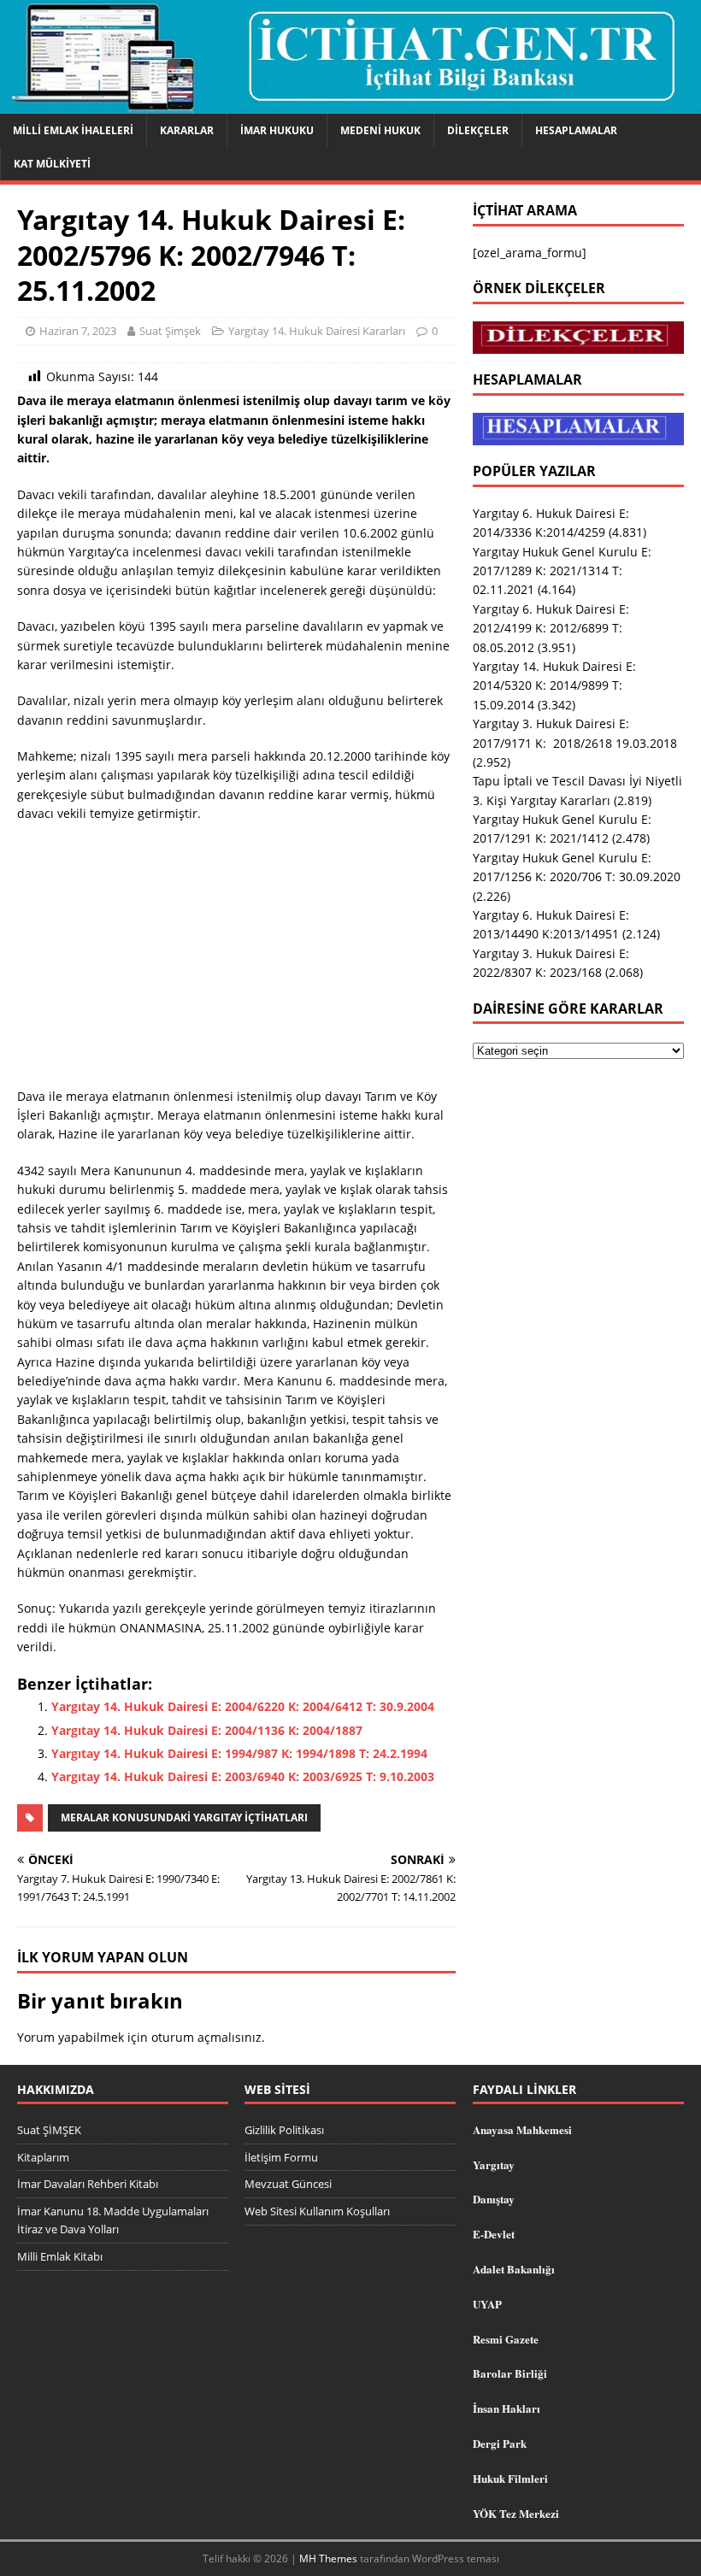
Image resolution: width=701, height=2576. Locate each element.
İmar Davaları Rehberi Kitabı (88, 2184)
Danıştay (494, 2199)
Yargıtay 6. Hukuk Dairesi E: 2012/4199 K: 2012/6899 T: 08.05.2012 (551, 628)
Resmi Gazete (506, 2339)
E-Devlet (494, 2234)
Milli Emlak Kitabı (60, 2256)
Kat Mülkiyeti (52, 164)
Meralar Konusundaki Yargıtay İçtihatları (184, 1817)
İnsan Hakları (507, 2408)
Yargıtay (494, 2164)
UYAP (487, 2304)
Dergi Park (500, 2443)
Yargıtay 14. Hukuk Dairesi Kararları (317, 331)
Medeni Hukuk (380, 130)
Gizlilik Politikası (284, 2130)
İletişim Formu (281, 2157)
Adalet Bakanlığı (514, 2269)
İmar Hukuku (277, 130)
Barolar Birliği (510, 2373)
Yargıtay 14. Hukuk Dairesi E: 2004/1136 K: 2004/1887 (207, 1730)
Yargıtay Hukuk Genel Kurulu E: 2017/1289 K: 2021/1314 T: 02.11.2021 (562, 571)
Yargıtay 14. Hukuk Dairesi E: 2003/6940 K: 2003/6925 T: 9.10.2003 (243, 1776)
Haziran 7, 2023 (78, 331)
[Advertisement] (236, 961)
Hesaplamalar (576, 130)
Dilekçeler (478, 130)
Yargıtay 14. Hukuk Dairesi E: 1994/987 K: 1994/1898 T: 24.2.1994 (239, 1753)
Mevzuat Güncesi (288, 2184)
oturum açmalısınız (206, 2037)
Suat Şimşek (170, 331)
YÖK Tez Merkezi (516, 2513)
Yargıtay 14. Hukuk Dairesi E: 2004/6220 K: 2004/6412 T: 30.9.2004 (243, 1706)
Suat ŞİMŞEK (49, 2130)
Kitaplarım (43, 2157)
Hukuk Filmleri (510, 2478)
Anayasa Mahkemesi (522, 2129)
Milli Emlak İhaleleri (73, 130)
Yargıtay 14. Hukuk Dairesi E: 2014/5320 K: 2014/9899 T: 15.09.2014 (554, 685)
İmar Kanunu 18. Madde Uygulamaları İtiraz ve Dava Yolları (113, 2220)
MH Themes (328, 2558)
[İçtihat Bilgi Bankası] (350, 103)
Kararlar (187, 130)
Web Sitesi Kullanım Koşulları (317, 2211)
